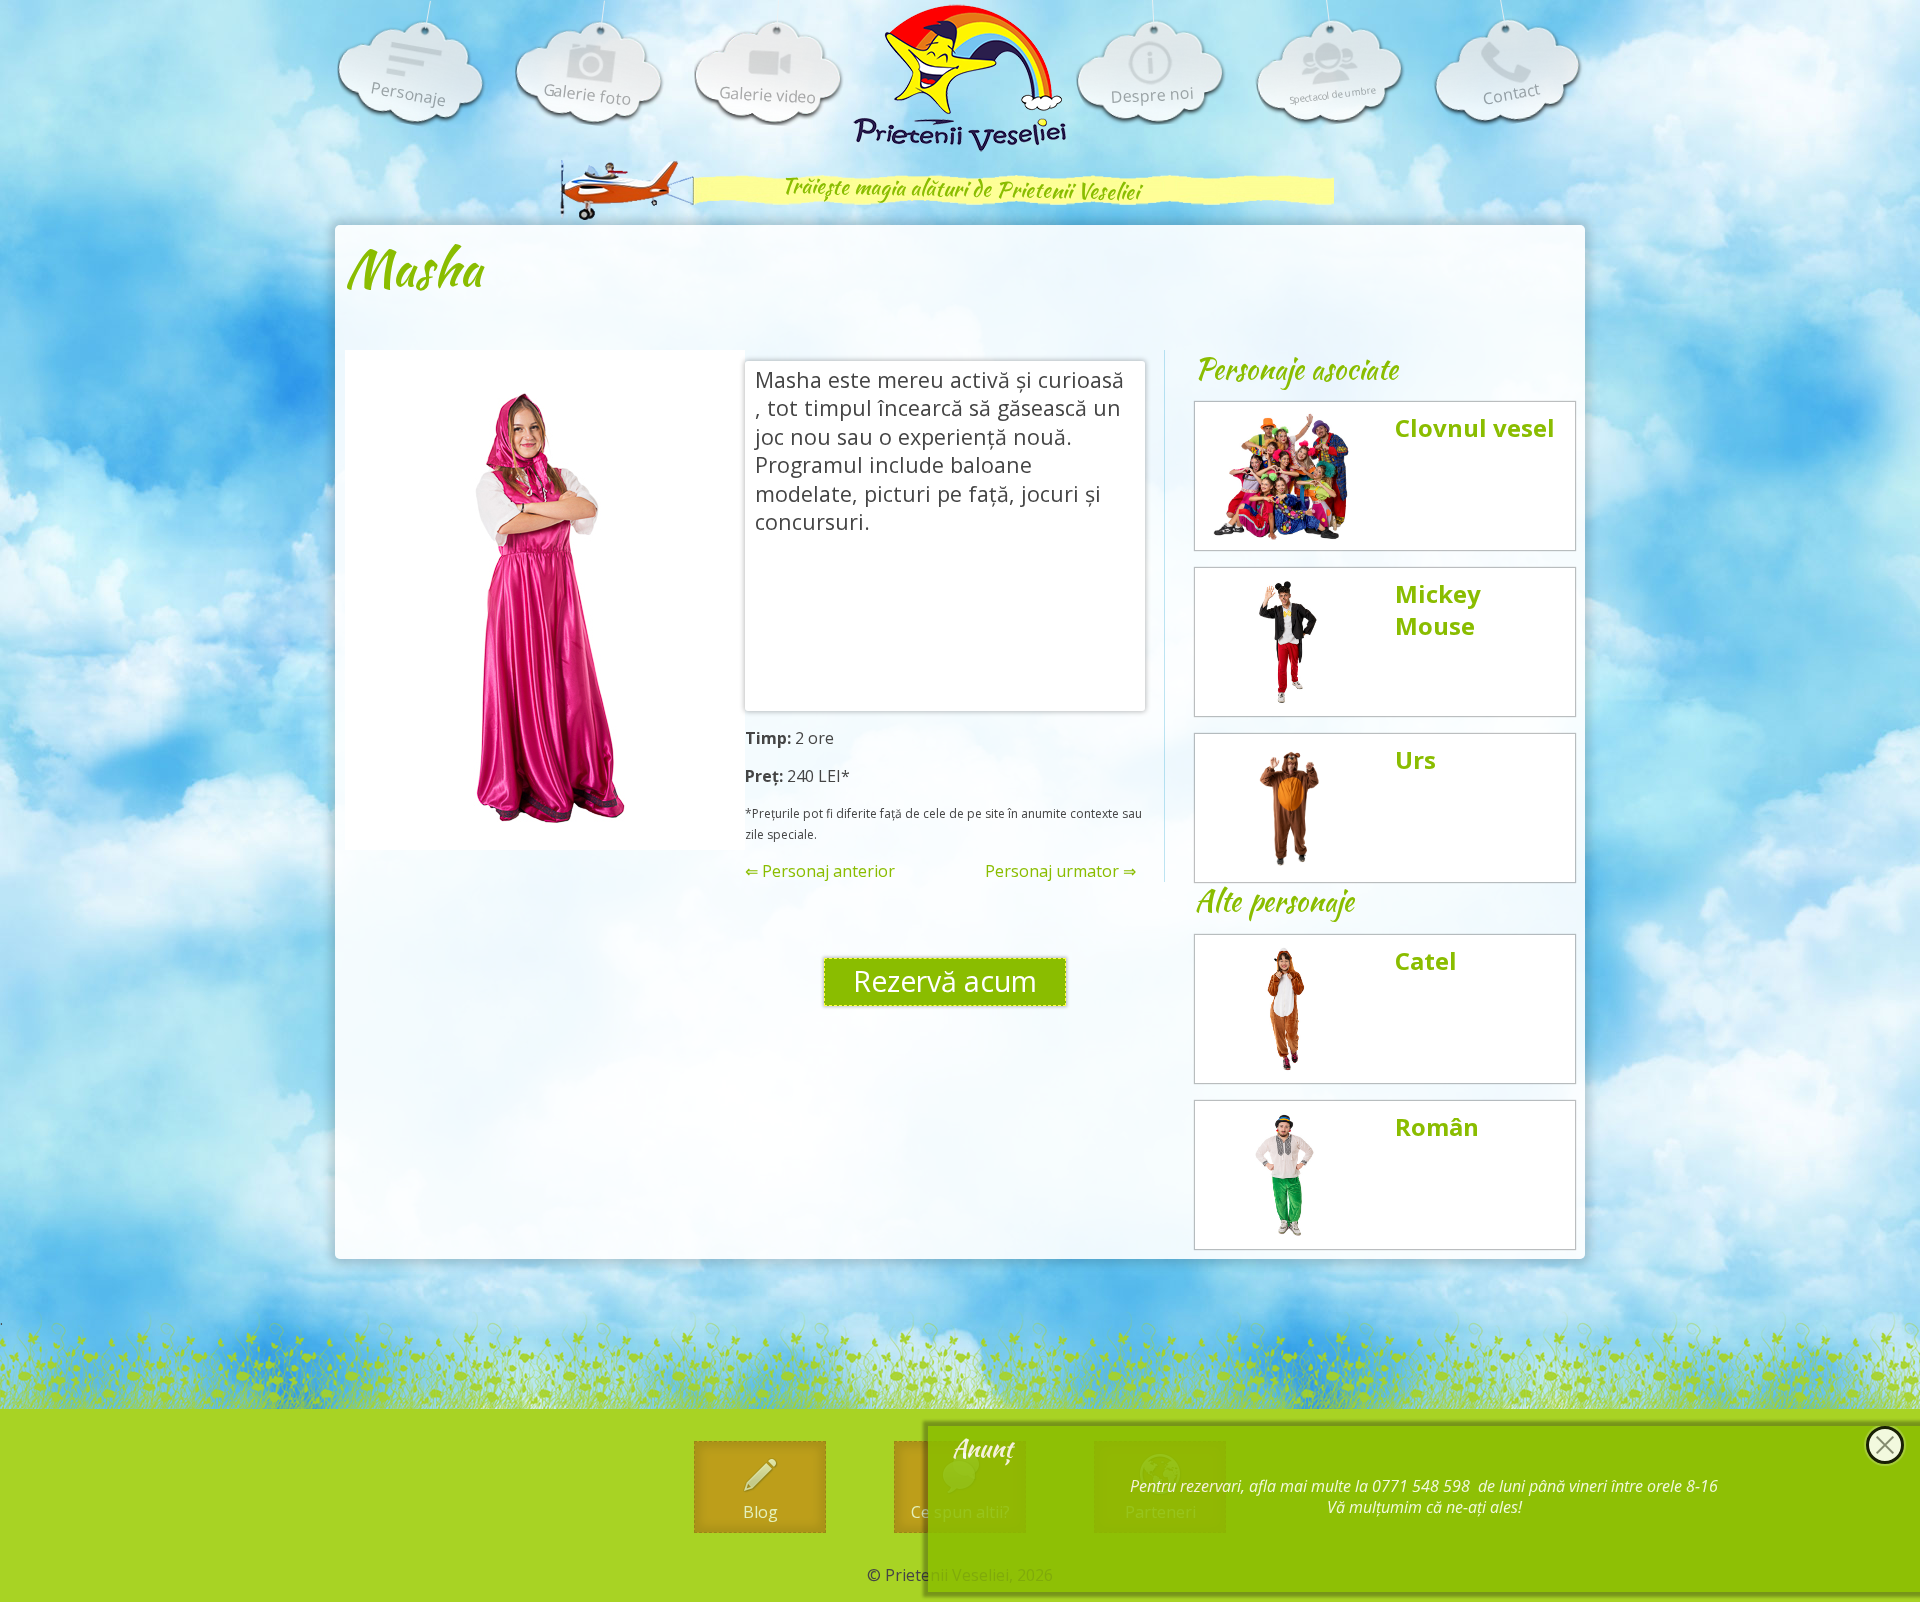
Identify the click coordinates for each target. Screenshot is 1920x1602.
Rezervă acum (945, 981)
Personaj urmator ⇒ (1060, 871)
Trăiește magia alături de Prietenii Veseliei (960, 188)
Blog (760, 1512)
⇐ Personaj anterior (820, 871)
